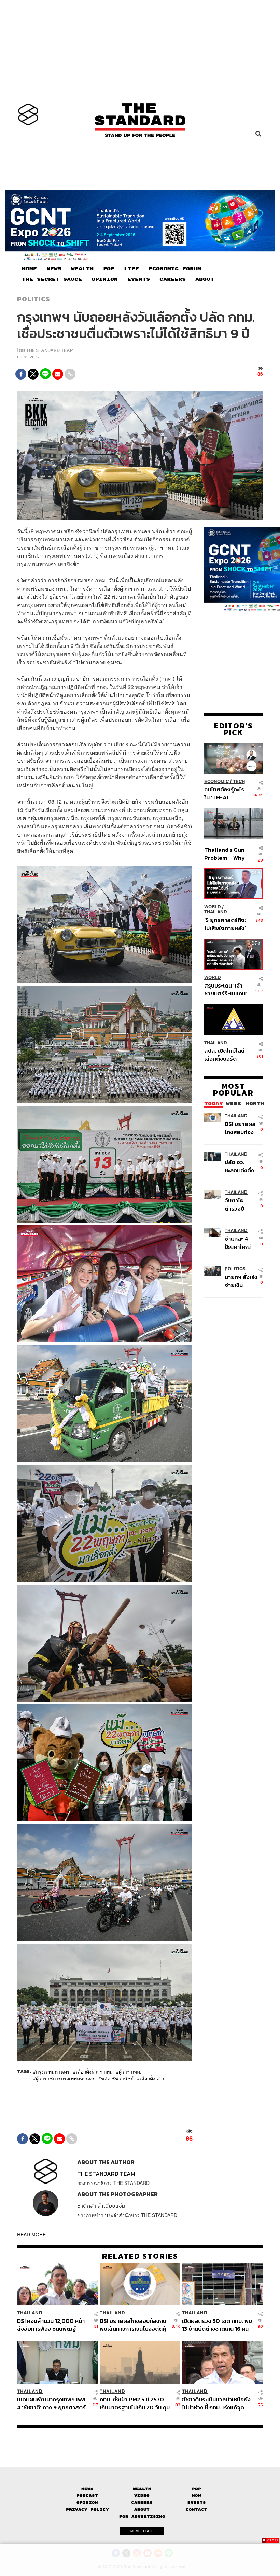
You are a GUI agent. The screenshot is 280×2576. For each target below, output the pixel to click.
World (213, 907)
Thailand (216, 912)
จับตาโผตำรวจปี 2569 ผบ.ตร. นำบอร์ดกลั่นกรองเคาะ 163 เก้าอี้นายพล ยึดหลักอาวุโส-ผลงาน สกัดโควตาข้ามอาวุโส (241, 1204)
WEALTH (82, 269)
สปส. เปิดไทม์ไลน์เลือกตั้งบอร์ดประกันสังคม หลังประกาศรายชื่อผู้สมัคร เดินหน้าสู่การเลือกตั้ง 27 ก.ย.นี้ (224, 1055)
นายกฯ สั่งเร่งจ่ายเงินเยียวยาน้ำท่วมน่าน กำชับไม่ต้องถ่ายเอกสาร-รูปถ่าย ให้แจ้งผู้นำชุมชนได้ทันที (241, 1281)
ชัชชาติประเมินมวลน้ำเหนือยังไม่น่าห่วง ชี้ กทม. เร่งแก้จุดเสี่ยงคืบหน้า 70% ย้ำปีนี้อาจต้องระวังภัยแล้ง (216, 2403)
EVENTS (139, 279)
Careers (142, 2502)
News (87, 2489)
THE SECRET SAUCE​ (52, 279)
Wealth (142, 2489)
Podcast (87, 2496)
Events (197, 2502)
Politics (33, 299)
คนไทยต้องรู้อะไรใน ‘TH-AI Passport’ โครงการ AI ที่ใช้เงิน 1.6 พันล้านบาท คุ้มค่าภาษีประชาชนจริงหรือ (225, 793)
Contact (197, 2510)
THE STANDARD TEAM (50, 350)
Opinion (87, 2502)
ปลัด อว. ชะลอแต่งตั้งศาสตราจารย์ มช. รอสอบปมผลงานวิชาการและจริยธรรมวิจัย (241, 1166)
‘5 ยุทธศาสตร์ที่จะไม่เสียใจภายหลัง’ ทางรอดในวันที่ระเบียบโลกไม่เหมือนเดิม (225, 924)
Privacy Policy (87, 2510)
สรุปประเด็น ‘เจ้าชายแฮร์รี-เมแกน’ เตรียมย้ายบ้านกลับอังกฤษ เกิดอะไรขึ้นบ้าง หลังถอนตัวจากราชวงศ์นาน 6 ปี (226, 989)
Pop (197, 2489)
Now (197, 2496)
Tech (239, 781)
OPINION (105, 279)
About (142, 2510)
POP (109, 269)
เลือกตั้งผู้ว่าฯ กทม (94, 2071)
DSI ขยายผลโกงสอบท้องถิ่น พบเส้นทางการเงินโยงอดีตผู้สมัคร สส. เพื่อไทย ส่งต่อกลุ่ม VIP (240, 1128)
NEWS (54, 269)
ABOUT (205, 279)
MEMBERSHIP (142, 2531)
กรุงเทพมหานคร (53, 2071)
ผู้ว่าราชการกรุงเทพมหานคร (65, 2078)
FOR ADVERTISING (142, 2516)
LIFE (131, 269)
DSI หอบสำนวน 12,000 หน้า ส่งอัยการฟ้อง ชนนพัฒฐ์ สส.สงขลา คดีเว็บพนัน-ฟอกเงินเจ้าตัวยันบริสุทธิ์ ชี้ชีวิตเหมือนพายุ (51, 2325)
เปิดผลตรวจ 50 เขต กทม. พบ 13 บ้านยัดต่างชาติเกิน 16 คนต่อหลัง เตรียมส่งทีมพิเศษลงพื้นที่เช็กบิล (217, 2325)
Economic (216, 781)
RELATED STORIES (140, 2256)
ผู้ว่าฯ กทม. (130, 2071)
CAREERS (173, 279)
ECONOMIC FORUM (175, 269)
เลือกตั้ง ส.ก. (152, 2078)
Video (142, 2496)
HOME (29, 269)
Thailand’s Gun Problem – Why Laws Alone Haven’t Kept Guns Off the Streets (225, 853)
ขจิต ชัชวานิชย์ (117, 2078)
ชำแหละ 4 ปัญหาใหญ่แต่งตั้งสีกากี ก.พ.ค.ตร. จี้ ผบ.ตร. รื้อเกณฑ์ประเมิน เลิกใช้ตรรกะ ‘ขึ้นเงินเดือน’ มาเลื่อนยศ (240, 1243)
